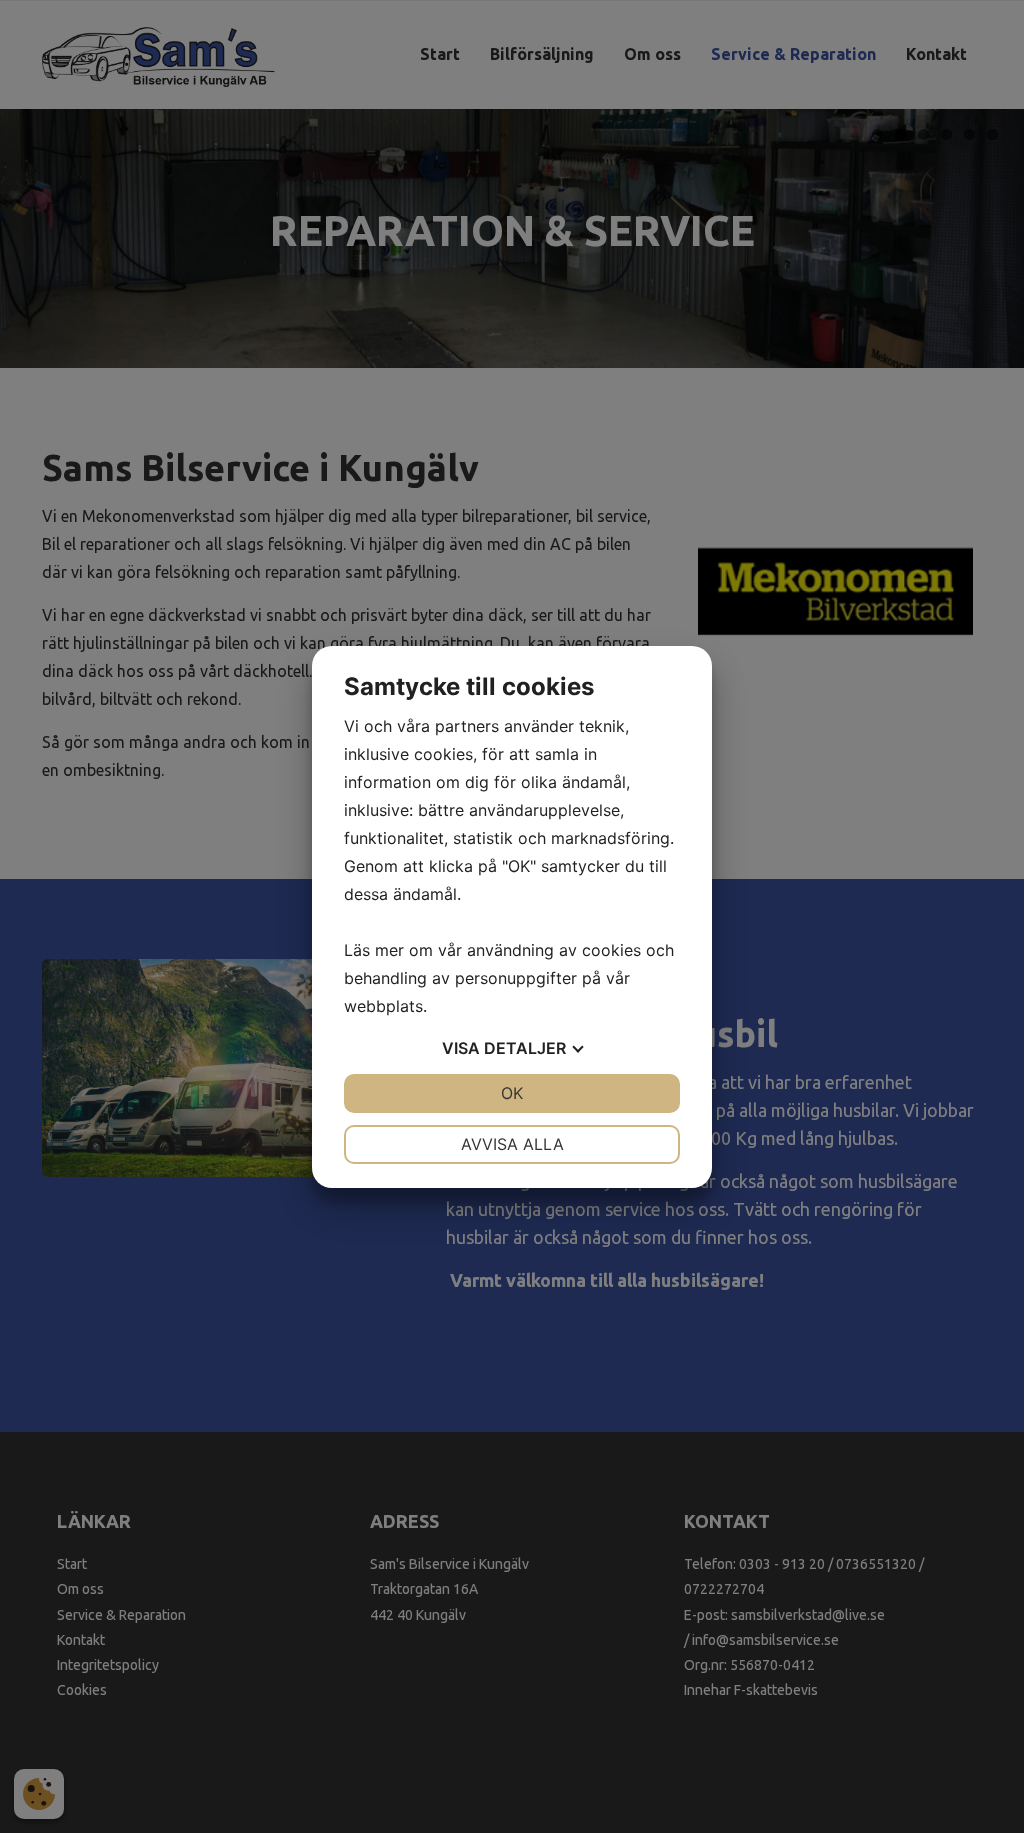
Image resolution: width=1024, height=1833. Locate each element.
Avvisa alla (512, 1144)
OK (512, 1093)
